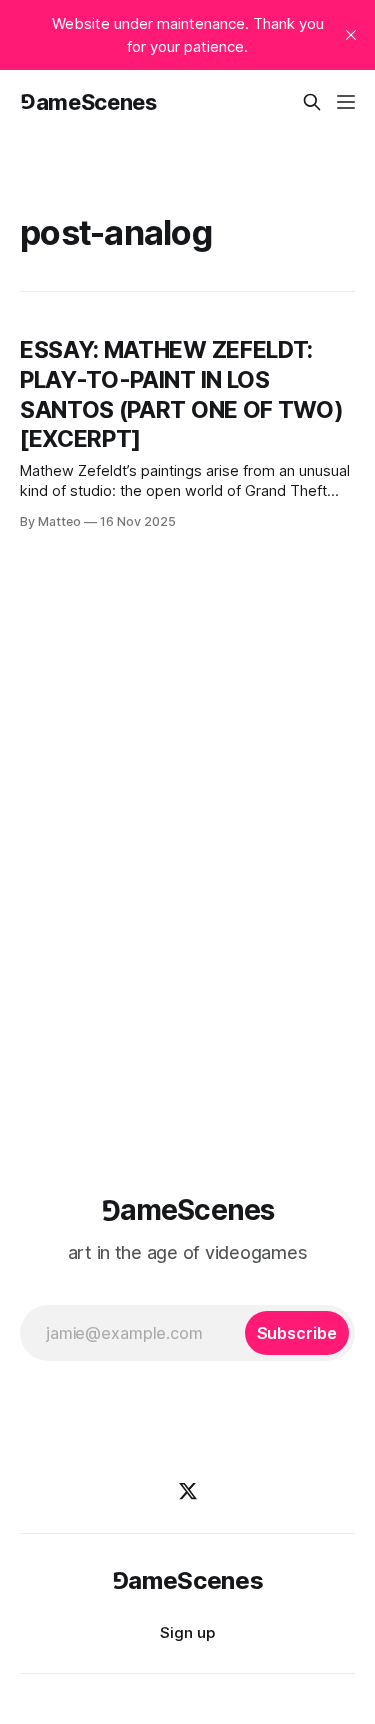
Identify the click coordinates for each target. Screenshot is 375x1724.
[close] (351, 35)
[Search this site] (312, 102)
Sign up (187, 1632)
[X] (188, 1491)
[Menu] (346, 102)
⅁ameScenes (88, 102)
